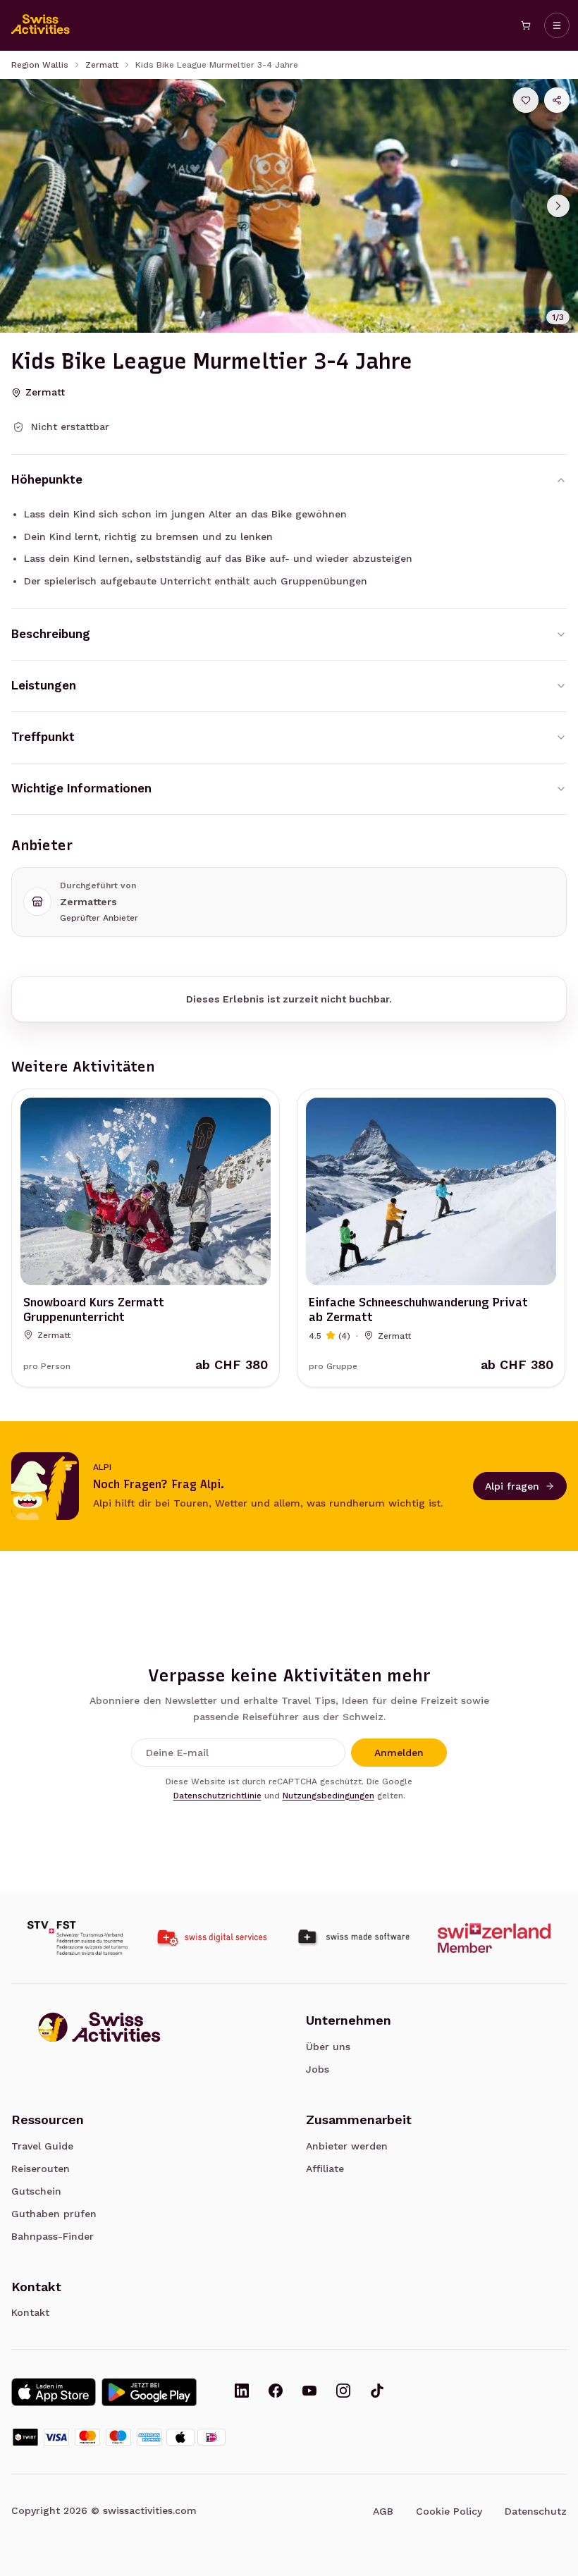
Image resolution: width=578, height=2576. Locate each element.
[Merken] (526, 100)
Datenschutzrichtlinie (217, 1796)
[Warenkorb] (526, 25)
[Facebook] (276, 2392)
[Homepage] (41, 25)
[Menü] (557, 25)
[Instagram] (343, 2392)
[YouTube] (309, 2392)
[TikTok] (377, 2392)
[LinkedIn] (242, 2392)
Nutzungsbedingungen (328, 1796)
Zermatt (102, 65)
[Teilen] (557, 100)
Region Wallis (40, 65)
